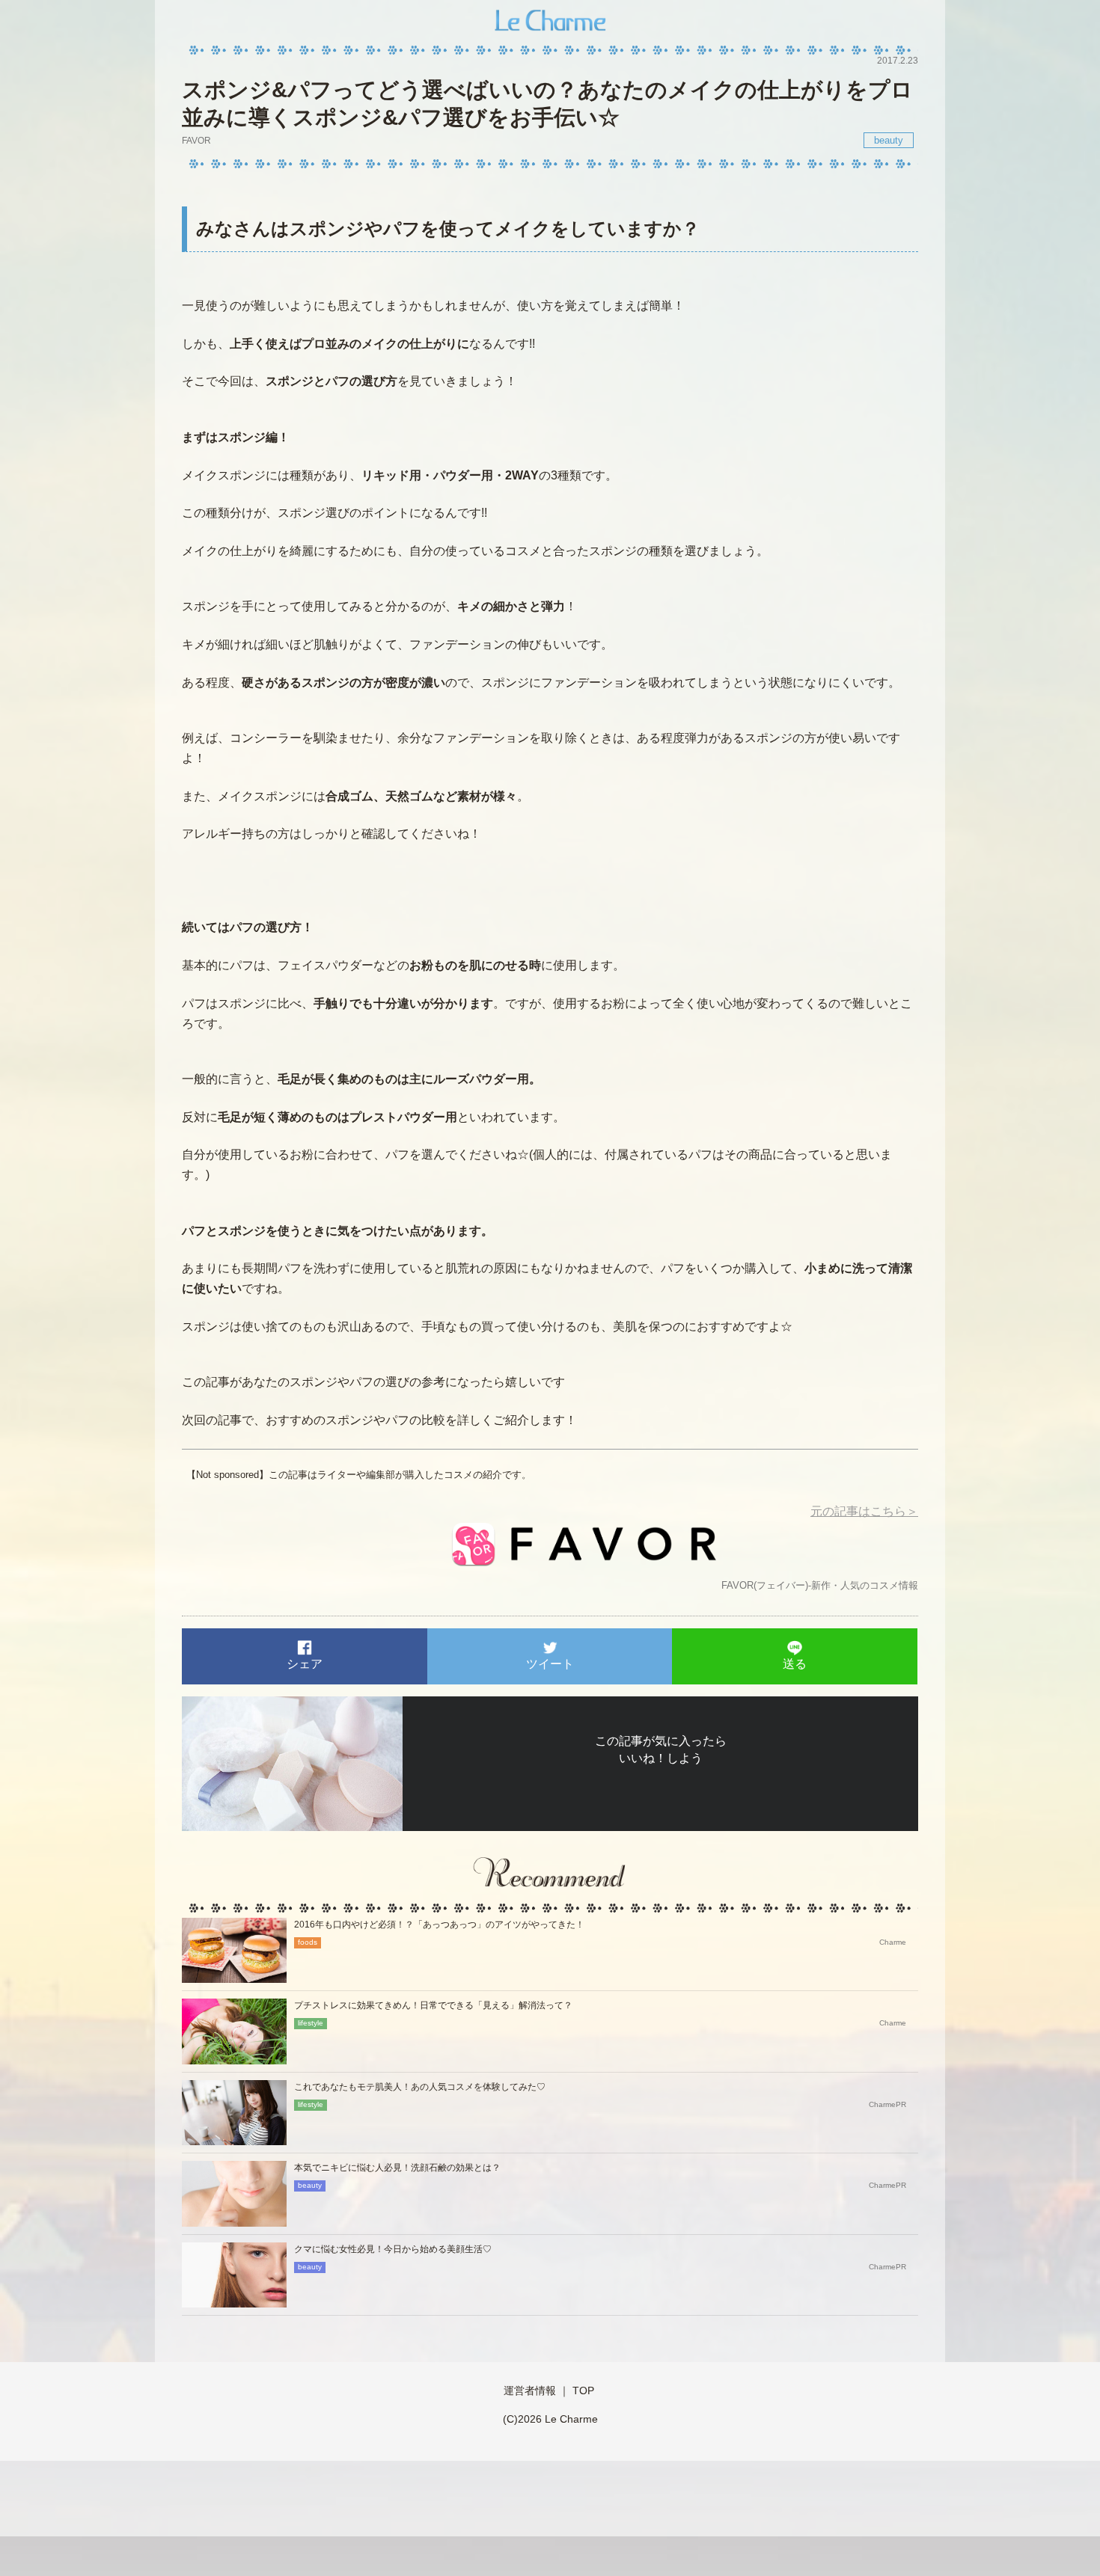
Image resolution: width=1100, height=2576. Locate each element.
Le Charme (571, 2419)
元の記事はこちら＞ (864, 1511)
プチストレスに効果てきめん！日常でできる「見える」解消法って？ (433, 2005)
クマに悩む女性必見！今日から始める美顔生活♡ (393, 2249)
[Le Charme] (550, 18)
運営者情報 (530, 2391)
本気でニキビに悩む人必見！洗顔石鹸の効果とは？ (397, 2168)
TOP (583, 2391)
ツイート (550, 1664)
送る (795, 1664)
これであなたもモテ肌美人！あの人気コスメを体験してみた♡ (420, 2087)
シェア (305, 1664)
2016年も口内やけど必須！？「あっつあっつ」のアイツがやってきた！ (439, 1925)
